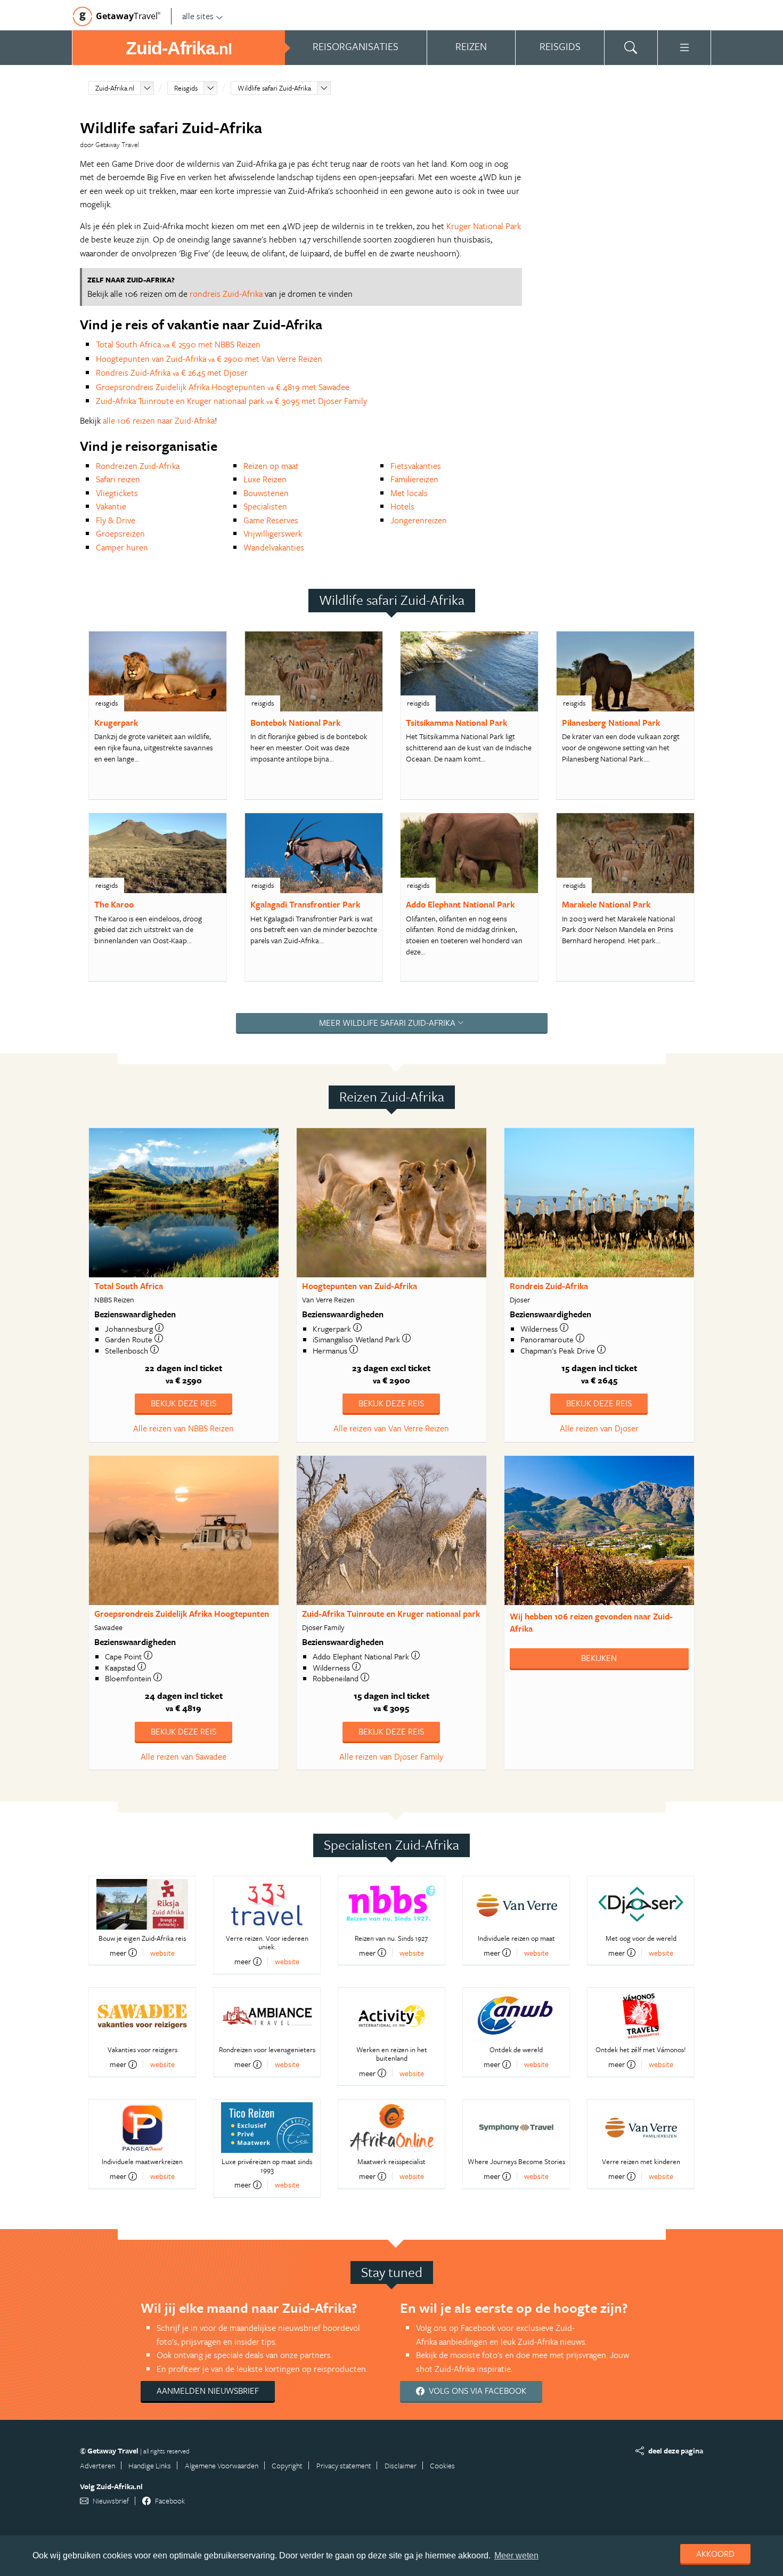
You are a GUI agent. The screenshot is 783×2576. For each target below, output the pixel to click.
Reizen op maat (271, 466)
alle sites (198, 16)
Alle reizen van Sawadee (183, 1756)
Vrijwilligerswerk (273, 533)
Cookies (442, 2465)
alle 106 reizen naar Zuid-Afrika (159, 420)
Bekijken (599, 1658)
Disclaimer (401, 2465)
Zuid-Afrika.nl (115, 88)
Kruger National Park (484, 226)
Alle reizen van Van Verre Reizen (391, 1428)
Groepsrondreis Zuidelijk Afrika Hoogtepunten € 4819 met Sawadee (223, 387)
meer (118, 1953)
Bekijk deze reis (183, 1403)
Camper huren (122, 547)
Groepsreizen (120, 533)
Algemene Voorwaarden (222, 2465)
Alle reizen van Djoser (599, 1428)
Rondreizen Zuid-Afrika (138, 466)
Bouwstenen (266, 493)
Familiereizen (414, 479)
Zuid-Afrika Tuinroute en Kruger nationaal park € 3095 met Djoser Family (231, 401)
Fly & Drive (116, 520)
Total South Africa (129, 1286)
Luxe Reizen (265, 479)
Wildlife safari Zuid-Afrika (274, 88)
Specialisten (265, 506)
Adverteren (97, 2465)
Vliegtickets (117, 493)
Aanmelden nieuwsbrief (208, 2391)
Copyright (287, 2465)
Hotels (402, 506)
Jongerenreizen (419, 520)
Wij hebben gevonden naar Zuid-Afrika (591, 1622)
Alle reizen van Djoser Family (391, 1756)
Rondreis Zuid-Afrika (549, 1286)
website (162, 1953)
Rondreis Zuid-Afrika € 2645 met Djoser (172, 372)
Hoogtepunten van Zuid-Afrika (360, 1286)
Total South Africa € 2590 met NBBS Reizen (178, 344)
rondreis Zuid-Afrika (226, 294)
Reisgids (186, 88)
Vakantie (111, 506)
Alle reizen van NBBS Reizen (183, 1428)
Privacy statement (344, 2465)
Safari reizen (118, 479)
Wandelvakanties (274, 547)
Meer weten (516, 2555)
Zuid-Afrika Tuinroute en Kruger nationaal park (391, 1614)
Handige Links (150, 2465)
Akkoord (715, 2554)
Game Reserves (271, 520)
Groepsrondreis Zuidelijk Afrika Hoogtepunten (182, 1614)
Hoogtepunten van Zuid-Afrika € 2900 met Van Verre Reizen (209, 359)
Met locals (409, 493)
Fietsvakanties (416, 466)
